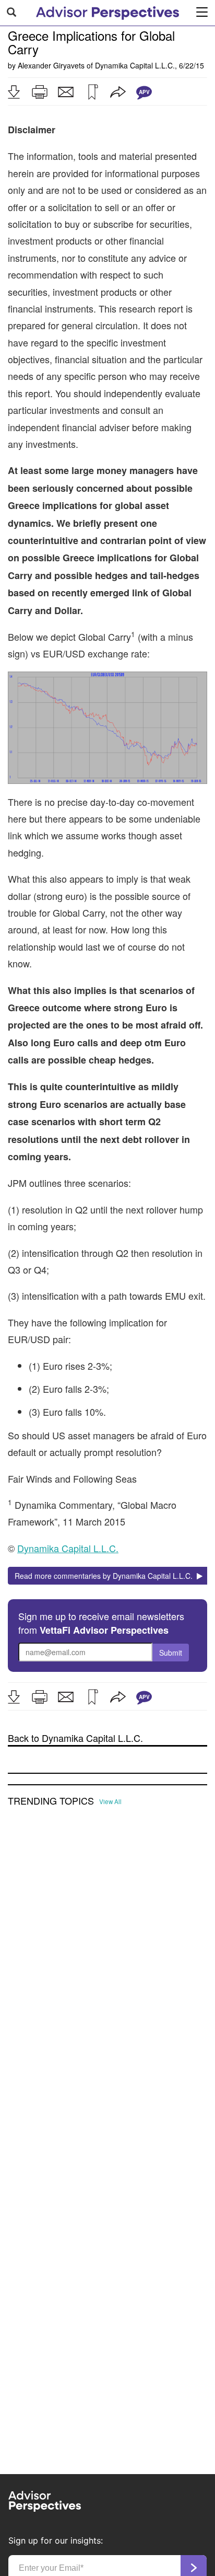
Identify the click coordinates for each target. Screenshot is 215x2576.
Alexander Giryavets (51, 65)
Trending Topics (51, 1801)
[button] (14, 92)
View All (110, 1801)
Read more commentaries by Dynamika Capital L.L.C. (106, 1576)
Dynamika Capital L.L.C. (135, 65)
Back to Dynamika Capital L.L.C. (75, 1738)
